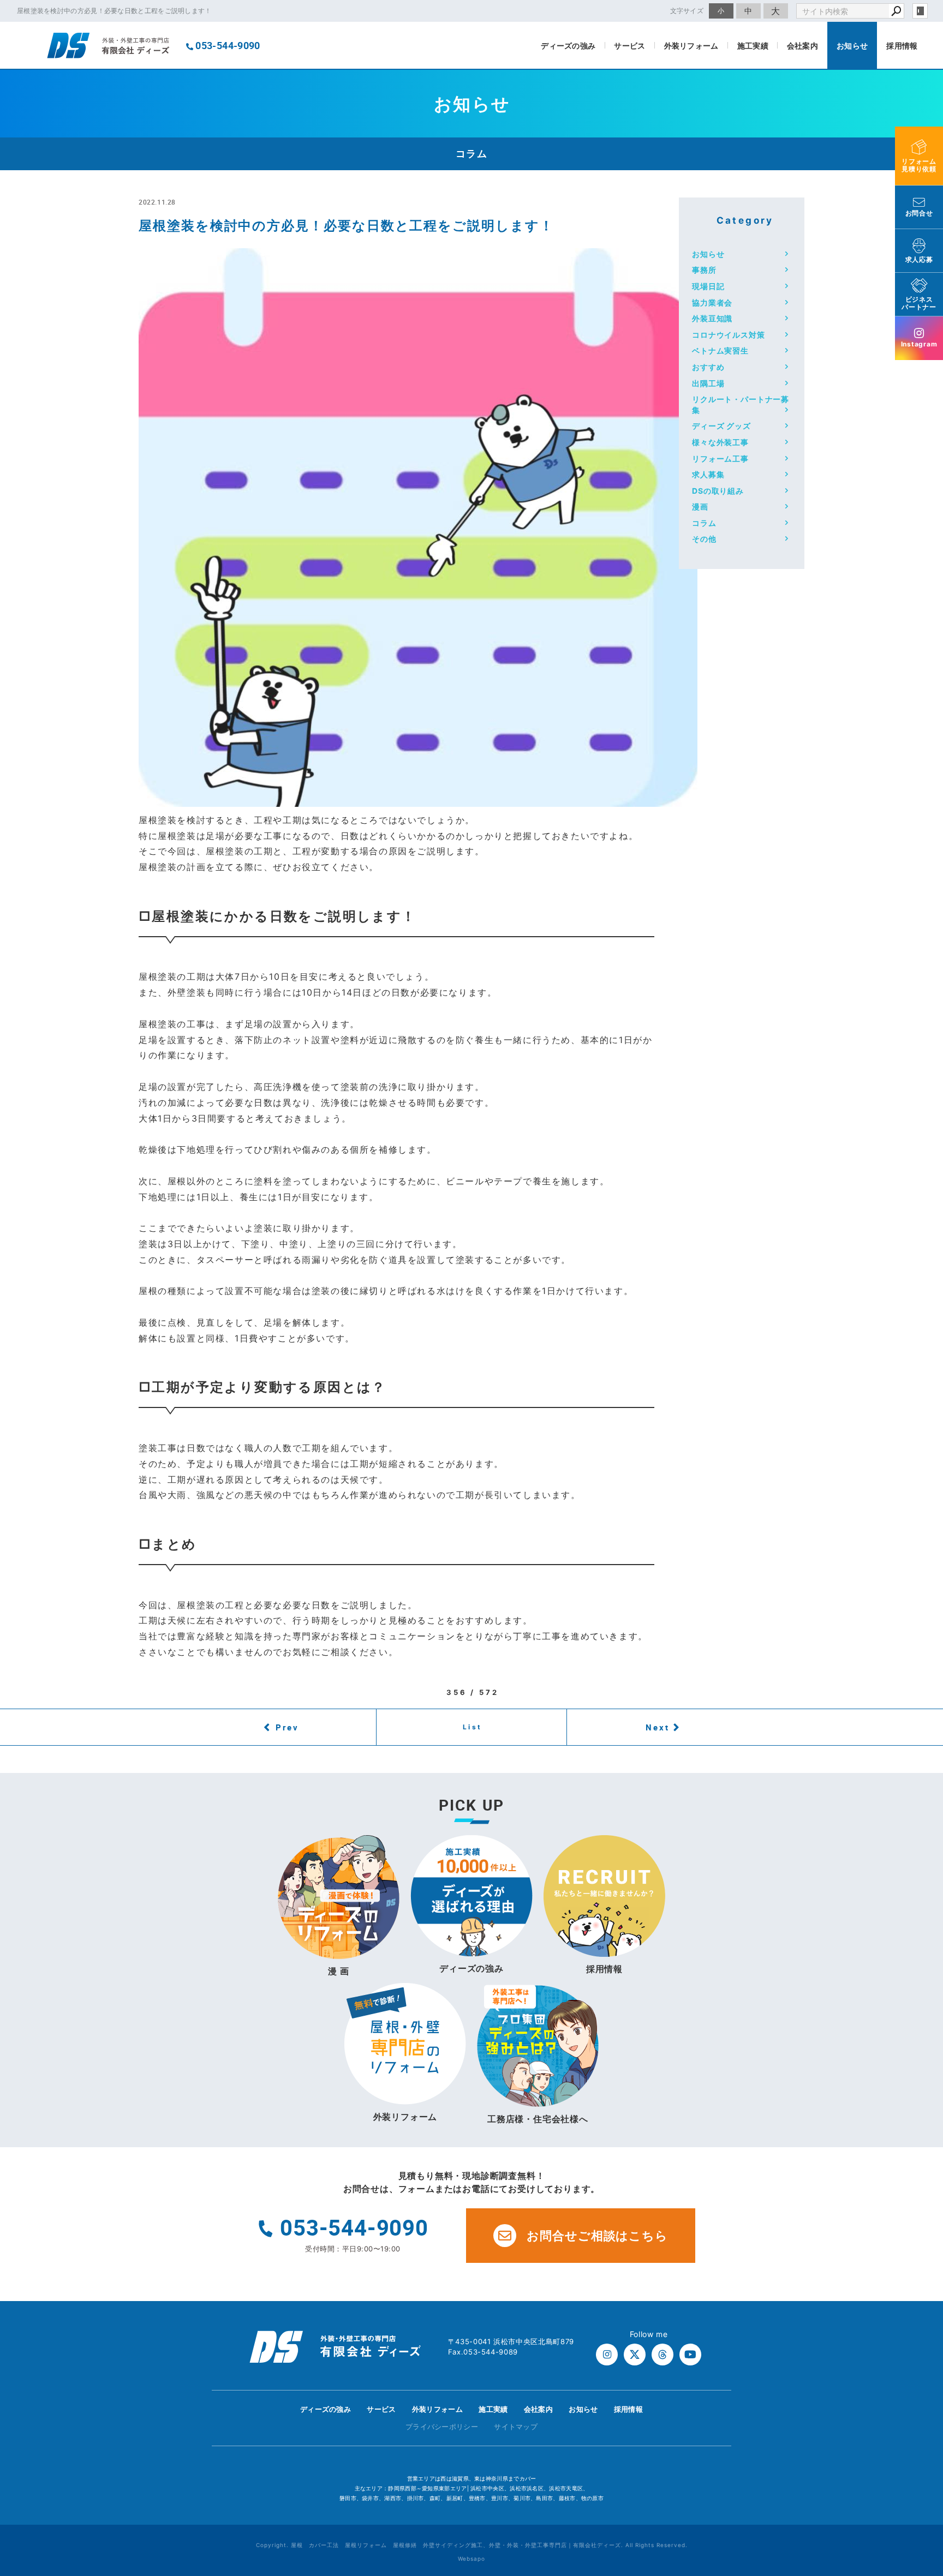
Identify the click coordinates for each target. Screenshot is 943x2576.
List (473, 1727)
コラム (704, 523)
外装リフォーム (691, 46)
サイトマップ (516, 2427)
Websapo (471, 2559)
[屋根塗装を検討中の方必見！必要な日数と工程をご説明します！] (418, 799)
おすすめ (708, 367)
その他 (704, 539)
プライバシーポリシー (442, 2427)
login (920, 11)
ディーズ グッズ (721, 426)
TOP (915, 2413)
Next (658, 1727)
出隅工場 (708, 383)
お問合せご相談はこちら (597, 2236)
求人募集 (708, 474)
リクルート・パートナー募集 (741, 405)
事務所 (704, 270)
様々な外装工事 (720, 442)
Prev (287, 1727)
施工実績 (753, 46)
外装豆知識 (712, 318)
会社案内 (802, 46)
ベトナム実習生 (720, 351)
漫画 (700, 507)
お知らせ (852, 46)
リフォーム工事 (720, 459)
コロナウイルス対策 (729, 335)
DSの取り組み (718, 491)
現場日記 (708, 286)
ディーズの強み (568, 46)
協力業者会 (712, 302)
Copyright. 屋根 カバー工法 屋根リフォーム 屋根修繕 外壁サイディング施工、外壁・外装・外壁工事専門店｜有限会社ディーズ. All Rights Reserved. (472, 2545)
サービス (629, 46)
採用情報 (902, 46)
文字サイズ (687, 11)
